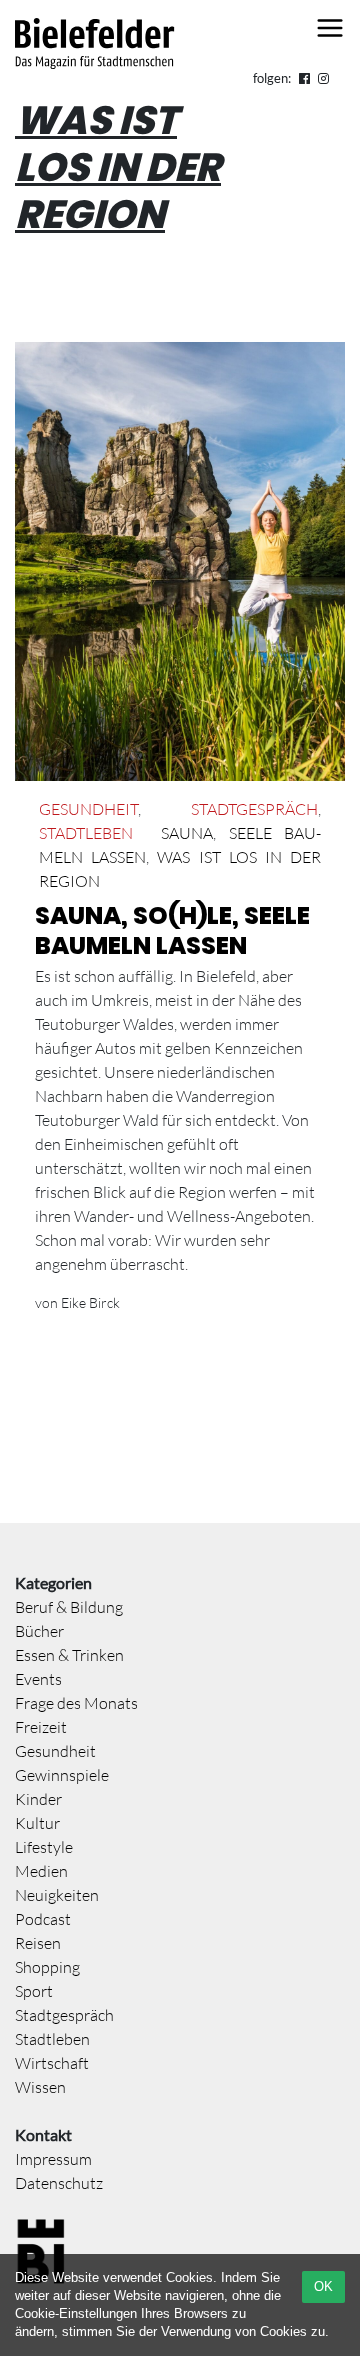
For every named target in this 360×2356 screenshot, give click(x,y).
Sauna (187, 833)
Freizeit (41, 1727)
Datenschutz (59, 2183)
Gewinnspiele (62, 1775)
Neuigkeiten (57, 1895)
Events (38, 1679)
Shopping (47, 1967)
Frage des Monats (76, 1703)
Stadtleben (86, 833)
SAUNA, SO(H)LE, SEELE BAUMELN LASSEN (172, 930)
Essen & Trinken (69, 1655)
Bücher (39, 1631)
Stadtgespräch (254, 809)
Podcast (43, 1919)
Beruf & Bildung (69, 1607)
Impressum (53, 2159)
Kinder (38, 1799)
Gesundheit (88, 809)
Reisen (38, 1943)
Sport (34, 1991)
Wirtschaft (52, 2063)
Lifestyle (44, 1847)
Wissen (40, 2087)
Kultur (37, 1823)
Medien (41, 1871)
